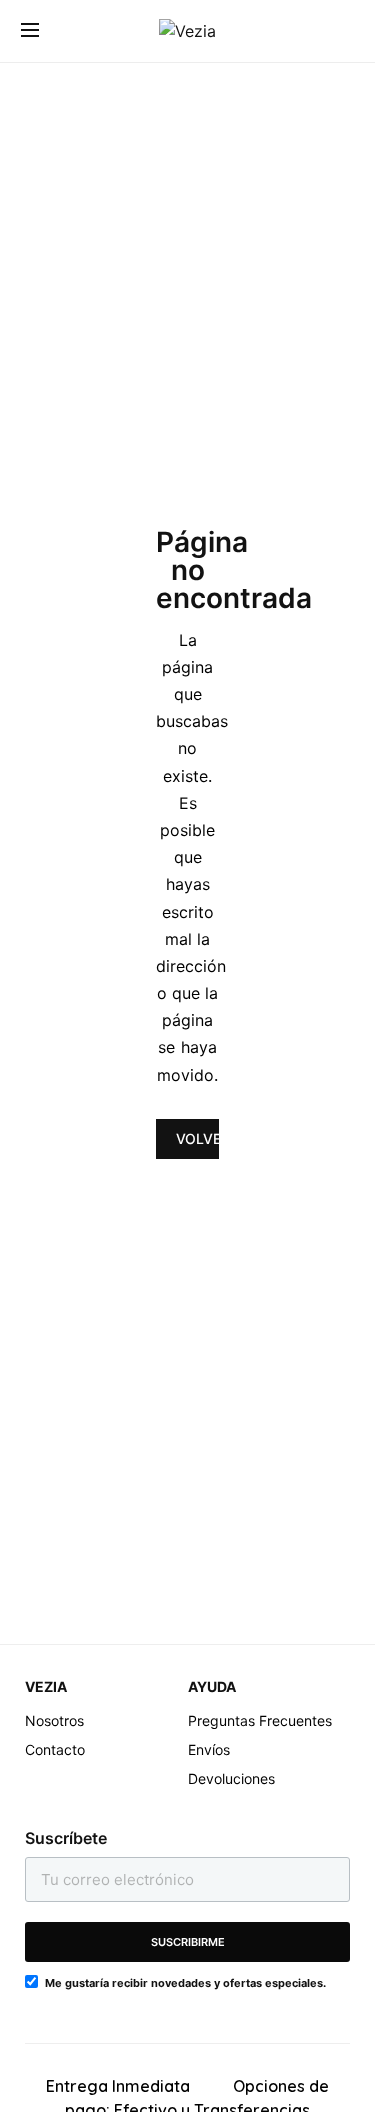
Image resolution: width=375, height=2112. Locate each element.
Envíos (209, 1749)
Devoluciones (231, 1778)
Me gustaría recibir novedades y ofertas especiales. (185, 1983)
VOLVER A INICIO (198, 1138)
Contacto (55, 1749)
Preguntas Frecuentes (260, 1720)
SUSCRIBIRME (188, 1942)
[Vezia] (187, 31)
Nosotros (54, 1720)
